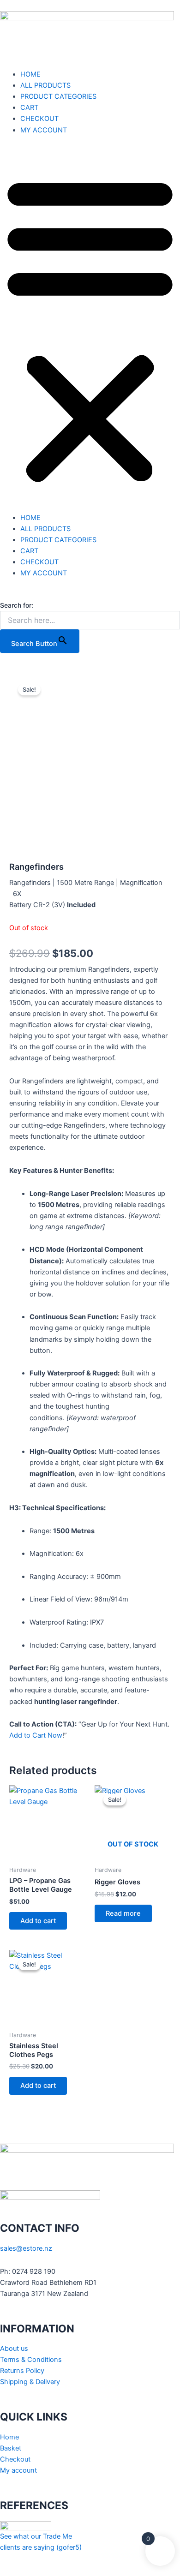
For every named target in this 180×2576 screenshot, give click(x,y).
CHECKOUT (39, 119)
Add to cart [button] (38, 1921)
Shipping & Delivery (30, 2382)
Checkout (15, 2459)
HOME (30, 74)
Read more (123, 1913)
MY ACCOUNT (44, 130)
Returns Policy (22, 2371)
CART (29, 108)
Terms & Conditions (31, 2360)
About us (14, 2349)
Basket (11, 2448)
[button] (90, 329)
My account (18, 2470)
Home (9, 2437)
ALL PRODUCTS (45, 85)
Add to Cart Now (36, 1735)
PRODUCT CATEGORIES (58, 96)
